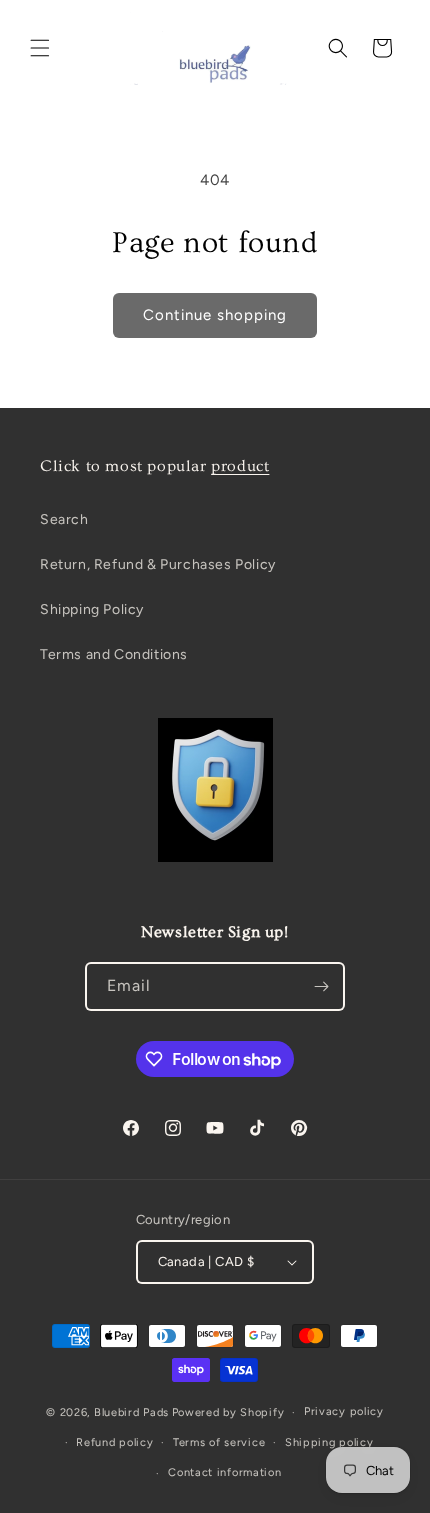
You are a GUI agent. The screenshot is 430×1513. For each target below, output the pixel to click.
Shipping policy (329, 1442)
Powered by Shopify (228, 1412)
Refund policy (114, 1442)
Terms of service (219, 1442)
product (240, 466)
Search (64, 519)
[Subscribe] (321, 986)
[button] (40, 48)
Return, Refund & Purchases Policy (158, 564)
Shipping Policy (92, 609)
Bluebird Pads (131, 1412)
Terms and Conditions (114, 654)
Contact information (224, 1472)
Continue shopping (215, 315)
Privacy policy (344, 1411)
